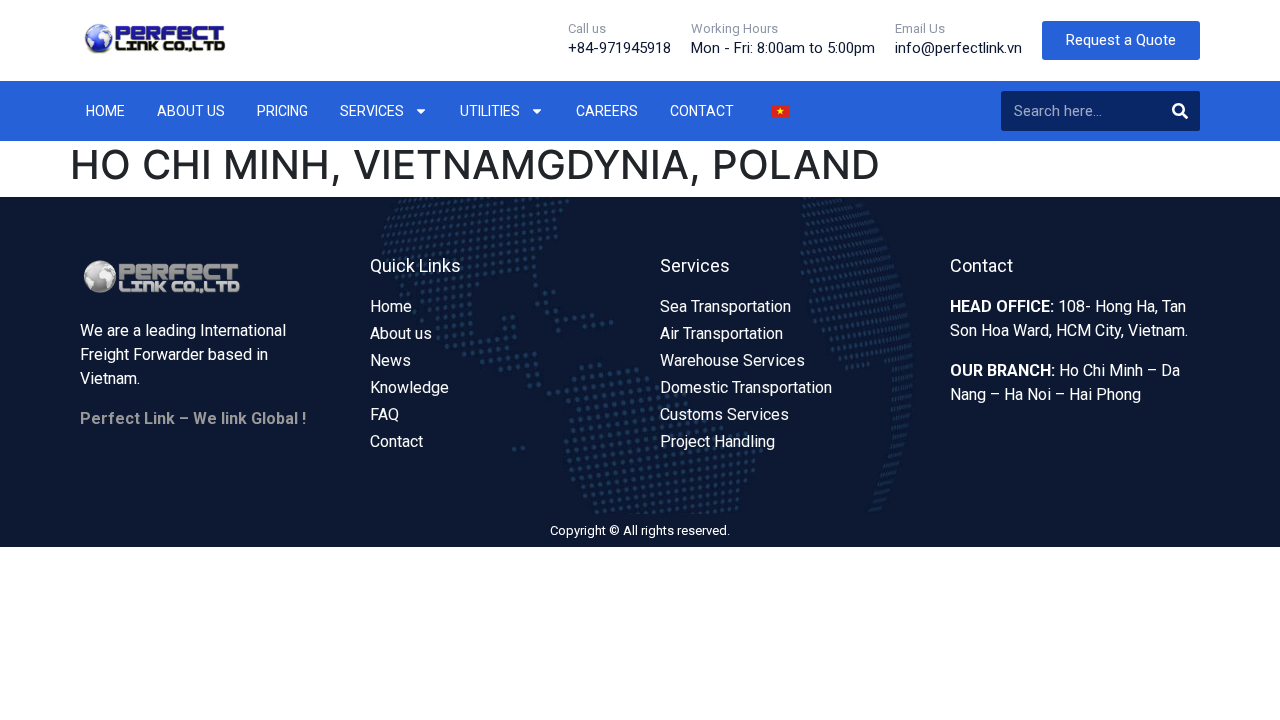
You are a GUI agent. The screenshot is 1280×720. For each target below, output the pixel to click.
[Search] (1180, 111)
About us (191, 111)
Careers (607, 111)
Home (105, 111)
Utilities (490, 111)
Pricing (282, 111)
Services (372, 111)
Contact (702, 111)
